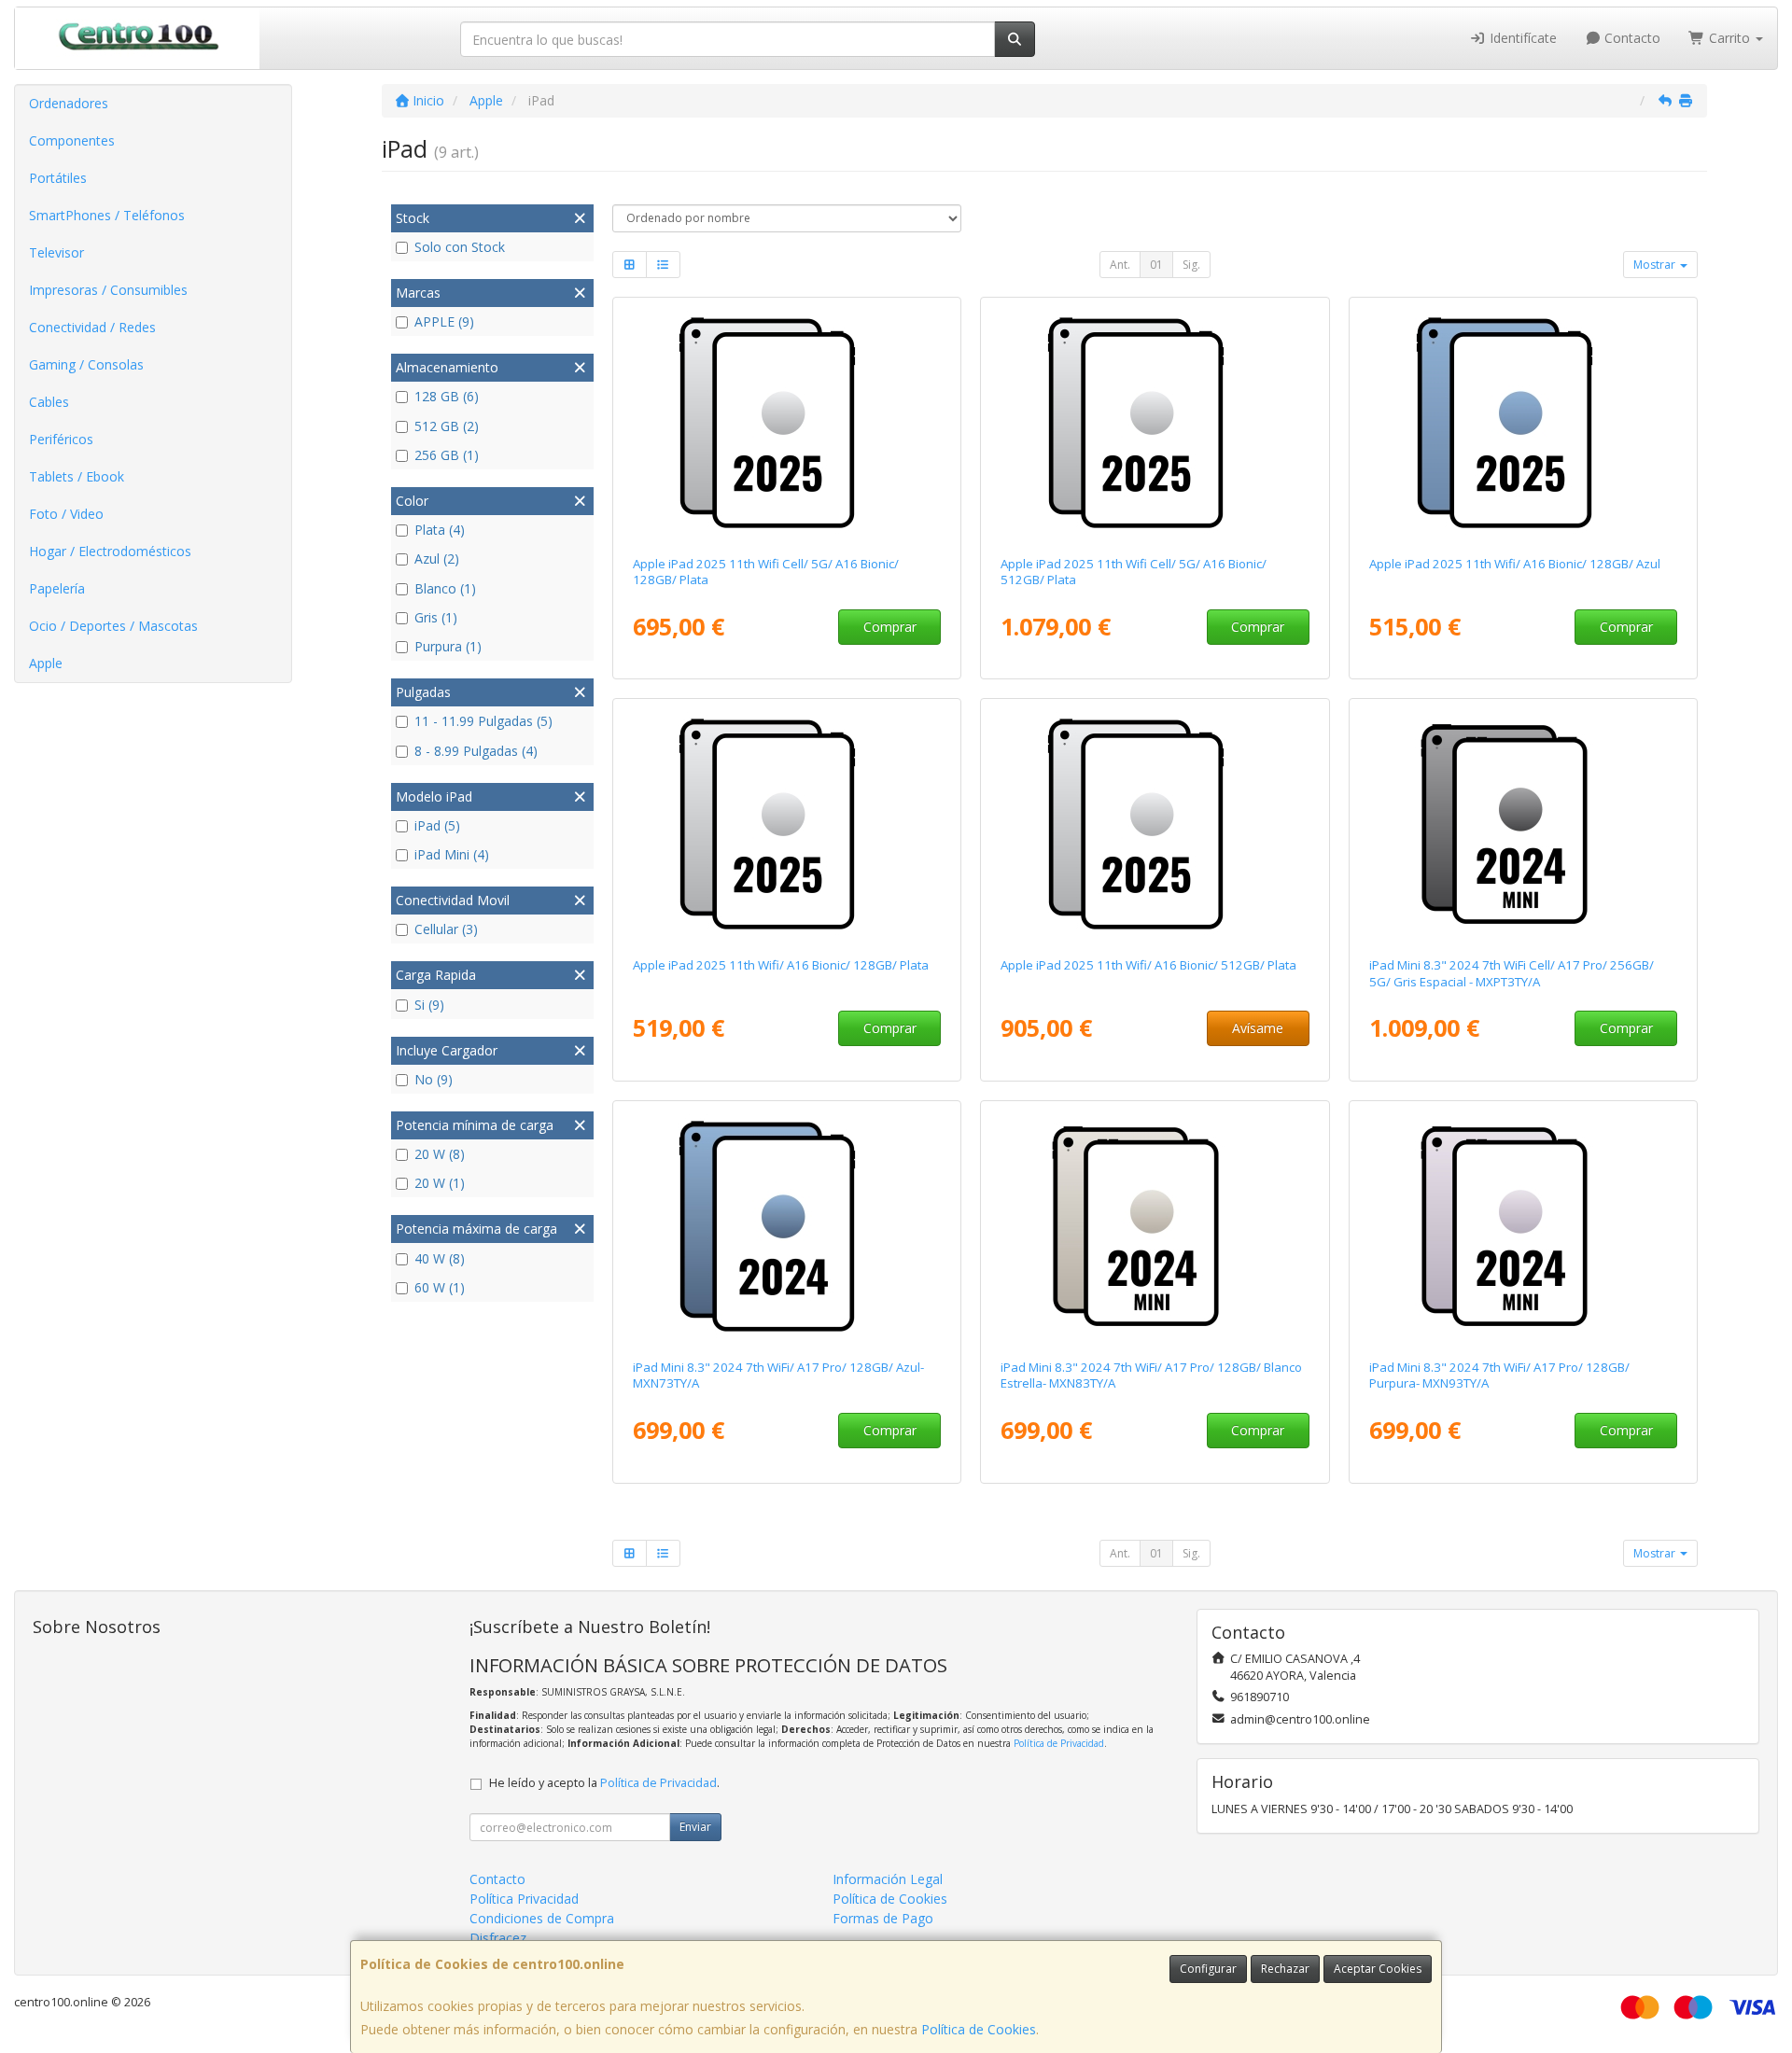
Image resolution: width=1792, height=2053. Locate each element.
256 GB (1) (447, 455)
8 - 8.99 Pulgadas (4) (476, 751)
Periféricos (61, 439)
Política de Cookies (979, 2029)
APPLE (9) (444, 321)
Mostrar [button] (1656, 265)
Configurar (1208, 1969)
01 (1156, 265)
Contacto (1631, 38)
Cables (49, 402)
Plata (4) (440, 530)
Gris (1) (436, 617)
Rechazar (1285, 1969)
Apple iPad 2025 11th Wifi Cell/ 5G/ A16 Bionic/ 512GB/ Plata (1134, 572)
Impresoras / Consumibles (108, 290)
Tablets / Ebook (77, 476)
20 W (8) (440, 1154)
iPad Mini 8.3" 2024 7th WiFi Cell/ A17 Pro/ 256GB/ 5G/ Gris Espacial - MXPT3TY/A (1512, 973)
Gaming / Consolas (86, 364)
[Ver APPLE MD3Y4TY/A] (786, 824)
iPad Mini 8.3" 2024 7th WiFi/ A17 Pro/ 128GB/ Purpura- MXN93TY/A (1499, 1375)
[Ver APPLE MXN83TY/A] (1155, 1226)
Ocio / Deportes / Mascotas (113, 626)
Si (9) (429, 1005)
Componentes (72, 140)
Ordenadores (69, 103)
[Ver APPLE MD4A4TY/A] (1524, 423)
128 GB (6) (447, 396)
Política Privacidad (524, 1899)
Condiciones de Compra (542, 1918)
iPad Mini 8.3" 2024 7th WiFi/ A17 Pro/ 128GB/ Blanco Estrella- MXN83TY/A (1151, 1375)
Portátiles (58, 178)
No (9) (434, 1079)
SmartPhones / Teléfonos (107, 215)
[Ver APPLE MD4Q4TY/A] (1155, 824)
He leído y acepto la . (604, 1783)
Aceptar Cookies (1378, 1969)
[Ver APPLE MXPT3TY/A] (1524, 824)
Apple (46, 663)
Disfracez (498, 1938)
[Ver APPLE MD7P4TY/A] (1155, 423)
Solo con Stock (460, 247)
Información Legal (888, 1879)
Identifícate (1521, 38)
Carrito (1729, 38)
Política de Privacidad (1059, 1743)
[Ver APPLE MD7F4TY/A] (786, 423)
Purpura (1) (448, 646)
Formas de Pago (883, 1918)
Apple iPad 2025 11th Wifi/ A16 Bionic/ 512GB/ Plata (1148, 965)
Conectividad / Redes (92, 327)
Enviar (695, 1827)
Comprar (890, 627)
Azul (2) (437, 559)
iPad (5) (437, 825)
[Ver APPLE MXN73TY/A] (786, 1226)
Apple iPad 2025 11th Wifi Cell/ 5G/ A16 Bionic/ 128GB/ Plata (766, 572)
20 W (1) (440, 1183)
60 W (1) (440, 1287)
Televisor (56, 252)
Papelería (57, 588)
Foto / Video (66, 514)
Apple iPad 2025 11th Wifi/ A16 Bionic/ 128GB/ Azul (1515, 564)
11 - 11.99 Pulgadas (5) (483, 721)
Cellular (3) (446, 929)
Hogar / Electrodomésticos (110, 551)
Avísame (1258, 1028)
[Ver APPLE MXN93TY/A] (1524, 1226)
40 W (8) (440, 1258)
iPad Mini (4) (452, 854)
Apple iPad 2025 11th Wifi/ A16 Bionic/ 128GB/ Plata (781, 965)
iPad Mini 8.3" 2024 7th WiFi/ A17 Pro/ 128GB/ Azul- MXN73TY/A (778, 1375)
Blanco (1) (445, 588)
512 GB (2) (447, 426)
